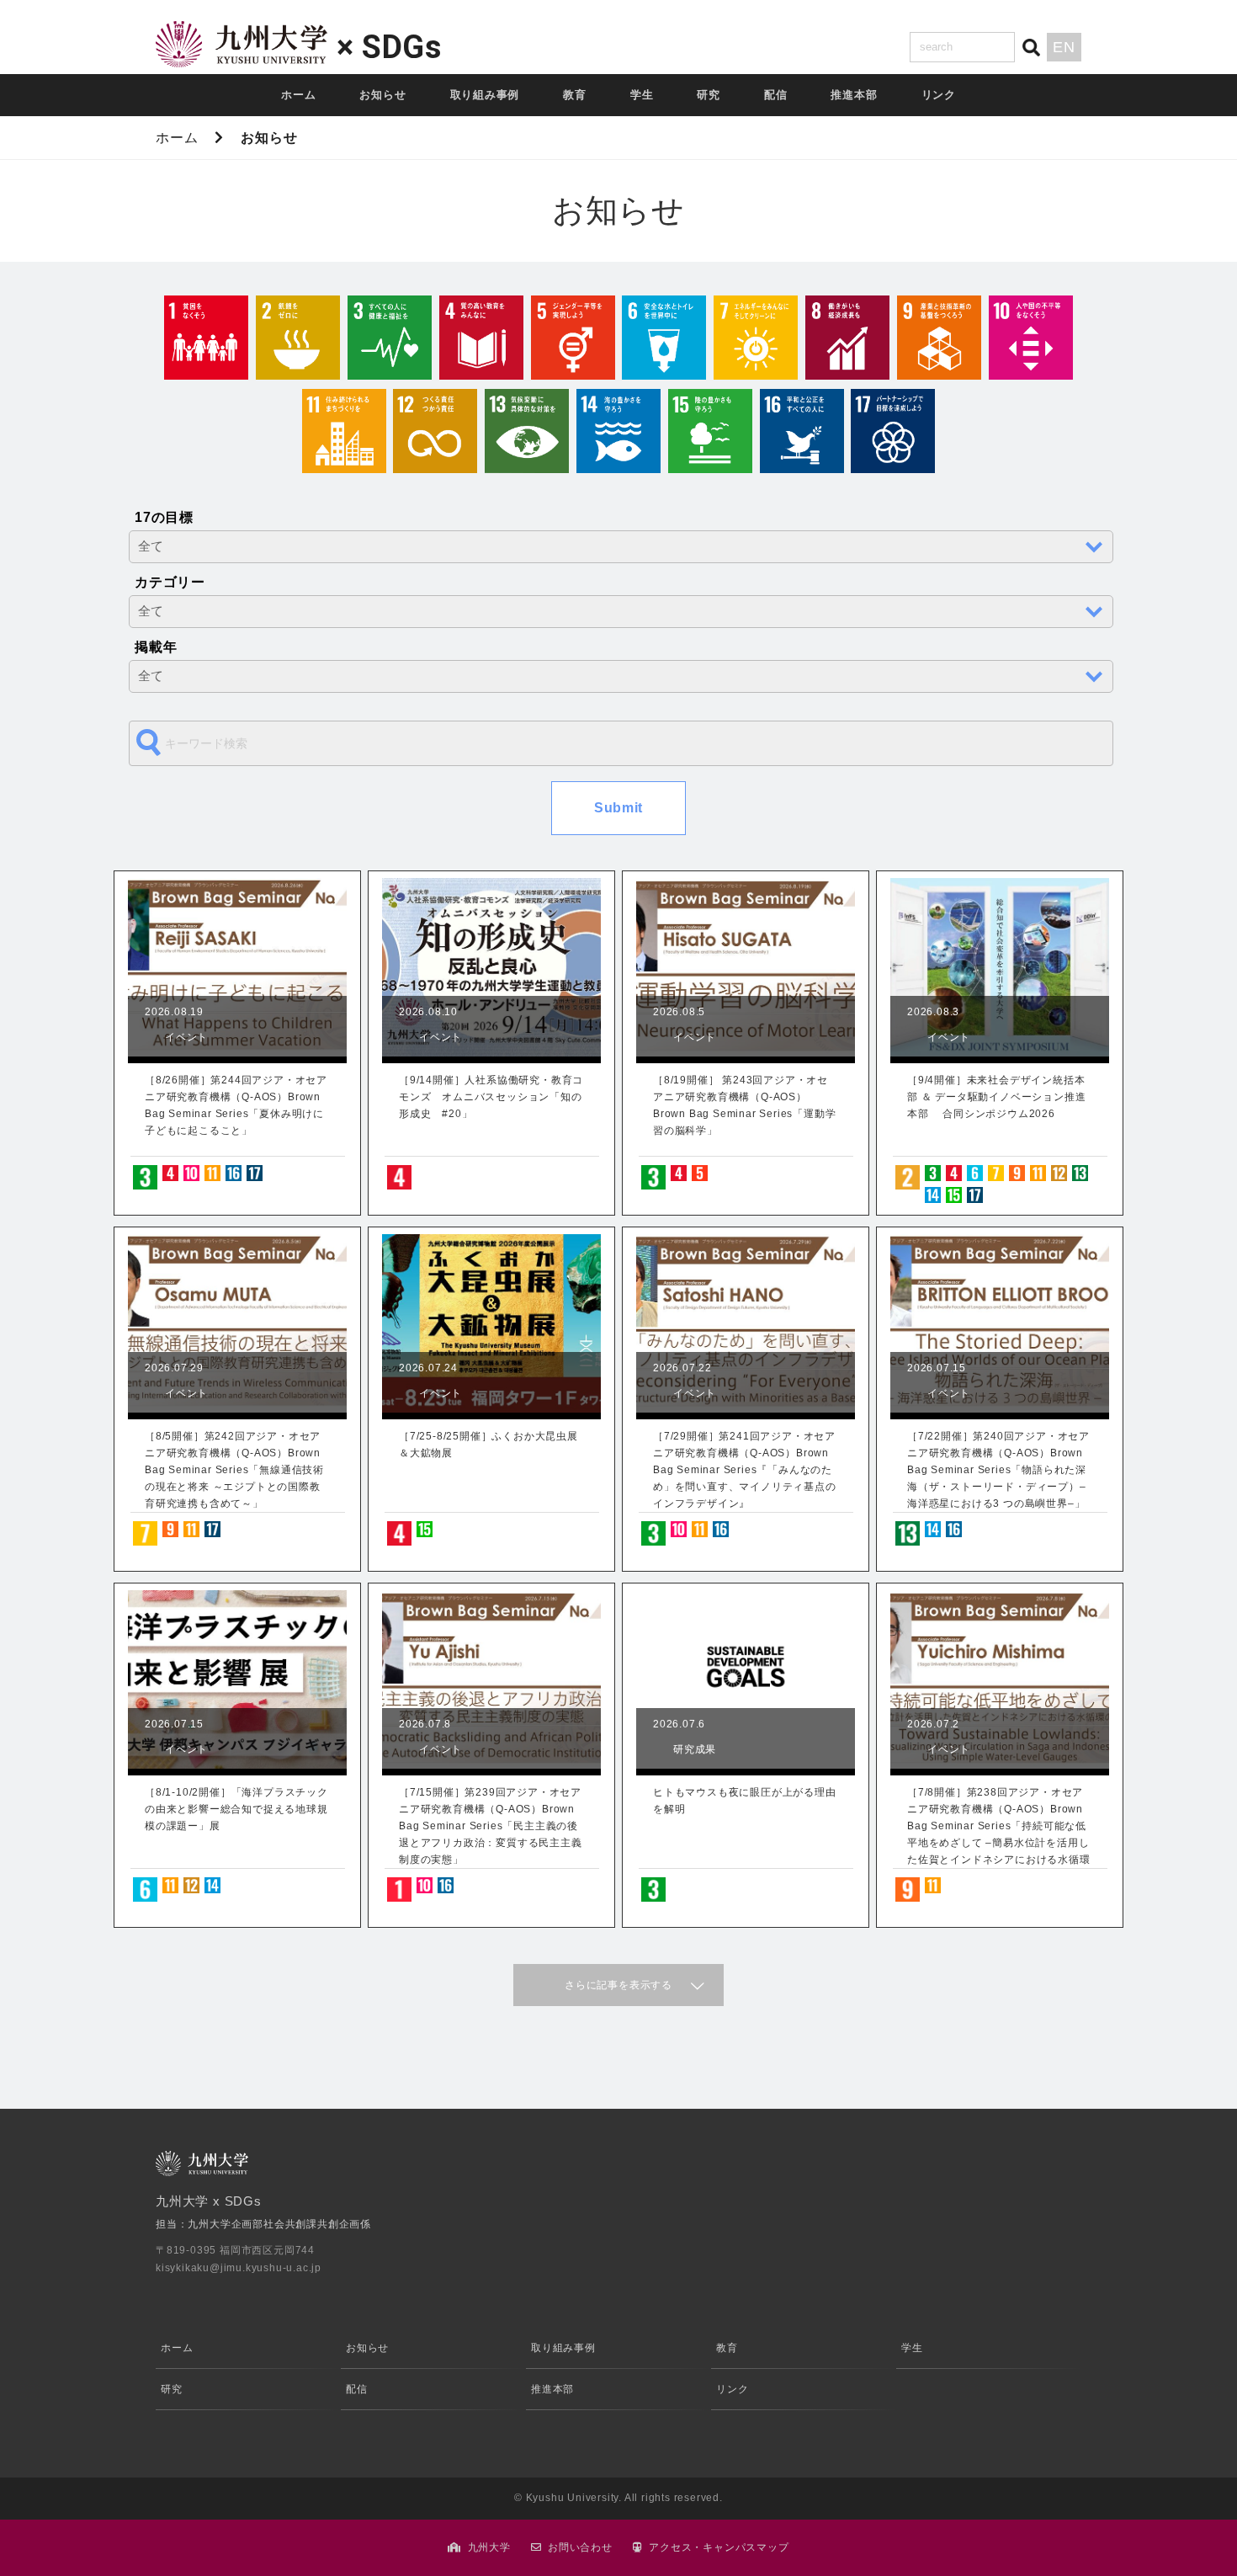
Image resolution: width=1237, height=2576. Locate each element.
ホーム (298, 95)
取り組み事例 (485, 95)
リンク (939, 95)
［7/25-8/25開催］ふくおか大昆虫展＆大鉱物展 (488, 1445)
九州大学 (489, 2547)
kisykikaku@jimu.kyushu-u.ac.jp (239, 2268)
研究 (709, 95)
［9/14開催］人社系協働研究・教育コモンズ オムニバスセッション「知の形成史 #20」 (491, 1097)
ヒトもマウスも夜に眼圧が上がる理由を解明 (745, 1801)
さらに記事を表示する (618, 1985)
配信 (776, 95)
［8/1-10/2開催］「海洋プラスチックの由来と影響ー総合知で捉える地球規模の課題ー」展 (236, 1809)
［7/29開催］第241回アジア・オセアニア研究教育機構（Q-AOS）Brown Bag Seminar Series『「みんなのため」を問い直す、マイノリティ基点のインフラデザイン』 (745, 1470)
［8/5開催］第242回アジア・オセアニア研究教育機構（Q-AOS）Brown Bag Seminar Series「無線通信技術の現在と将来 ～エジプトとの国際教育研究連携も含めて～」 (234, 1470)
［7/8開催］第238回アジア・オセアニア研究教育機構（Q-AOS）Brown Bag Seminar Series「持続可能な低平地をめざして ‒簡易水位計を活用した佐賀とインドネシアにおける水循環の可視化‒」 (999, 1827)
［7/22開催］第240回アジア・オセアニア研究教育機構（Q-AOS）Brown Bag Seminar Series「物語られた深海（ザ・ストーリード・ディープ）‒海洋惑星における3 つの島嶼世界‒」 (998, 1470)
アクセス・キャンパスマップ (719, 2547)
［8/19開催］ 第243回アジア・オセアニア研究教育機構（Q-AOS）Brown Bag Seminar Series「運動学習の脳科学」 (744, 1105)
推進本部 (854, 95)
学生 (642, 95)
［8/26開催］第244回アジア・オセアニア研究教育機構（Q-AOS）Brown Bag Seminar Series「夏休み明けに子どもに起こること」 (236, 1105)
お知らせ (382, 95)
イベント (186, 1037)
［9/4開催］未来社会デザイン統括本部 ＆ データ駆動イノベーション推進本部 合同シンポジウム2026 (996, 1097)
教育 (575, 95)
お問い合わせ (580, 2547)
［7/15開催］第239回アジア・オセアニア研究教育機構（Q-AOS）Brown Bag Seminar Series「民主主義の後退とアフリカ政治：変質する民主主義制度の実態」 (491, 1826)
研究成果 (695, 1749)
